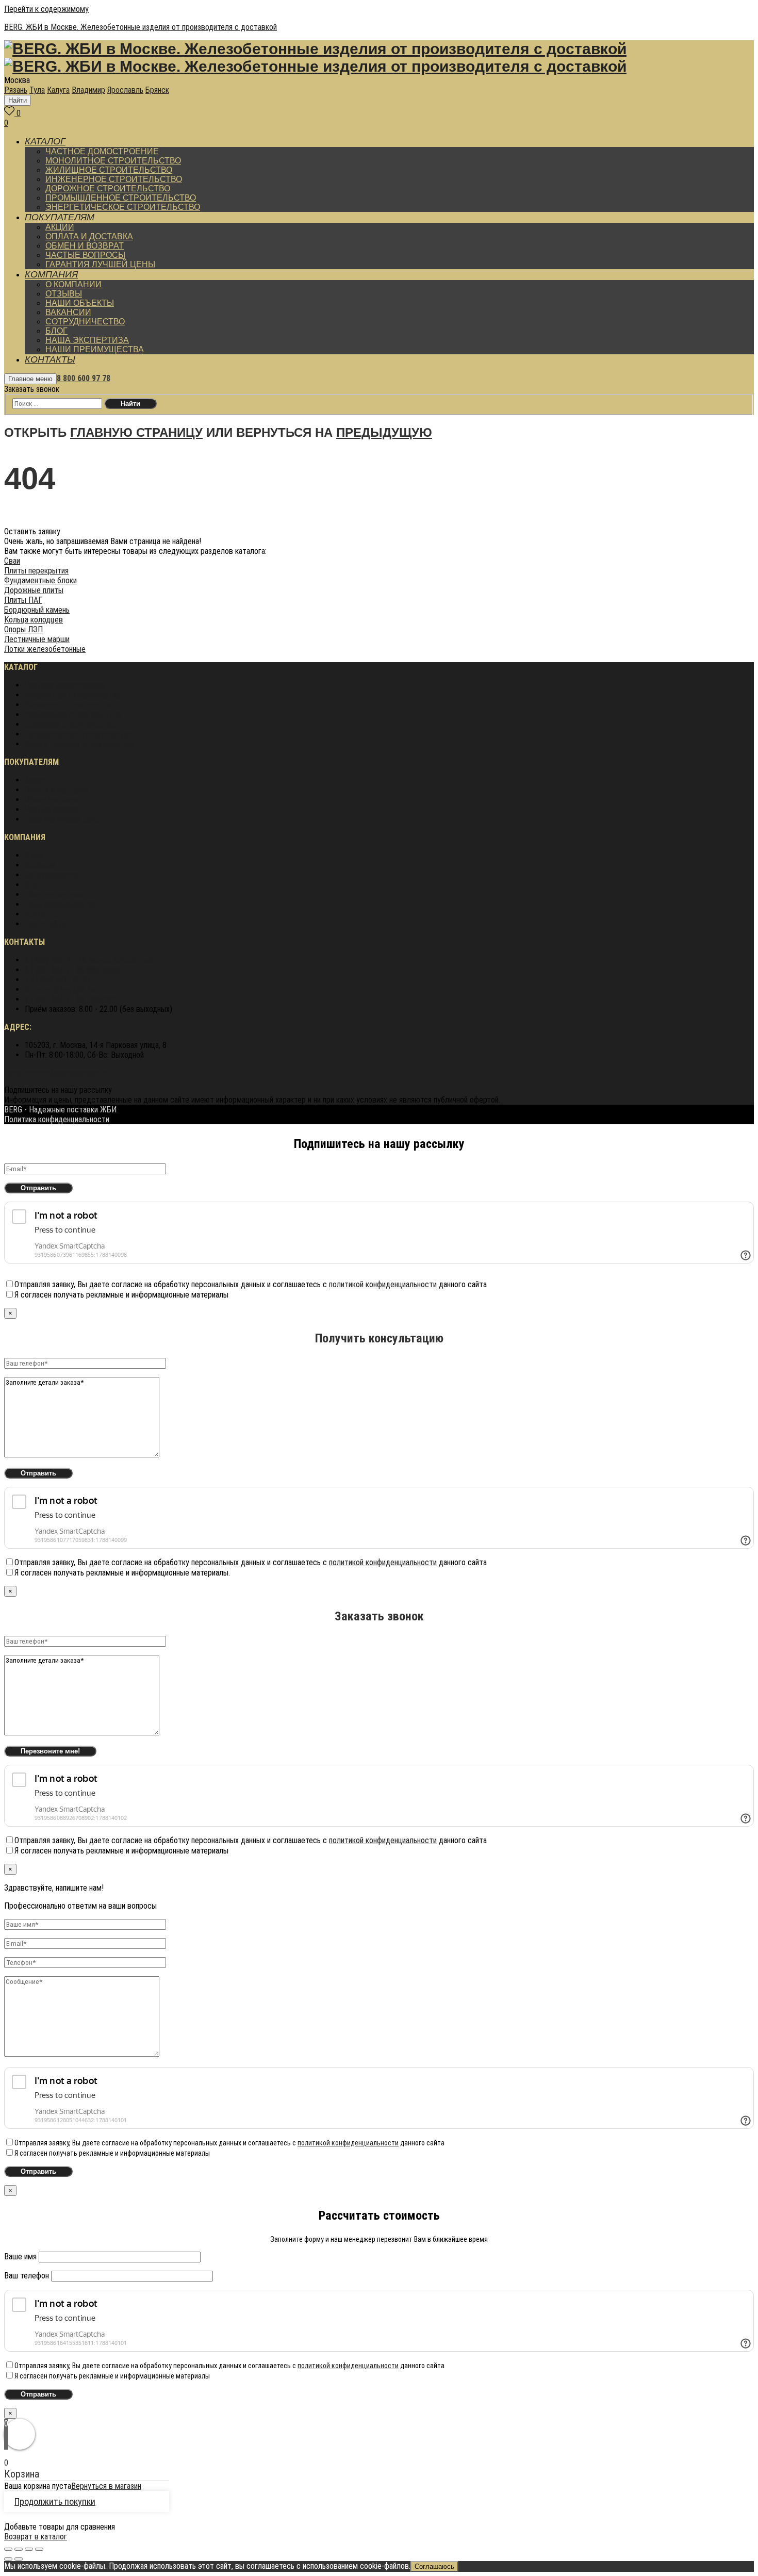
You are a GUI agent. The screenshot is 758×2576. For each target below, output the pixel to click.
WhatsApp (72, 970)
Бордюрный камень (37, 610)
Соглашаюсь (434, 2566)
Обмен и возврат (53, 800)
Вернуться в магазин (106, 2486)
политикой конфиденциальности (383, 1284)
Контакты (41, 914)
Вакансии (40, 865)
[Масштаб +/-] (39, 2549)
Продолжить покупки (55, 2501)
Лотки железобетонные (45, 649)
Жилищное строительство (70, 705)
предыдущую (384, 432)
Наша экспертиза (54, 895)
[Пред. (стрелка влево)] (8, 2559)
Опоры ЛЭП (23, 629)
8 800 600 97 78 (84, 378)
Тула (37, 90)
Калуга (58, 90)
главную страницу (136, 432)
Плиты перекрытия (36, 571)
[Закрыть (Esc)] (8, 2549)
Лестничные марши (37, 639)
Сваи (12, 561)
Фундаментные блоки (40, 580)
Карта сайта (45, 924)
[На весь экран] (29, 2549)
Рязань (16, 90)
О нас (34, 855)
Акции (35, 780)
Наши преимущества (60, 904)
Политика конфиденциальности (57, 1072)
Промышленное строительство (78, 734)
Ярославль (125, 90)
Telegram (70, 999)
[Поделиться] (19, 2549)
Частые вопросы (53, 809)
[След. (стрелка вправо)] (19, 2559)
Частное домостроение (65, 685)
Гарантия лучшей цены (62, 819)
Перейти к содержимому (46, 9)
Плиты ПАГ (23, 600)
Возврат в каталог (36, 2537)
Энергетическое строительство (79, 744)
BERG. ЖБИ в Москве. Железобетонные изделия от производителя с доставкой (141, 27)
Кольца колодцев (34, 620)
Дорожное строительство (70, 724)
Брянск (157, 90)
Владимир (88, 90)
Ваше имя (21, 2257)
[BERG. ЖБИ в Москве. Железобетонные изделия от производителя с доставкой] (315, 51)
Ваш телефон (28, 2276)
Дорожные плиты (34, 590)
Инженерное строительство (73, 715)
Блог (33, 885)
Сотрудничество (53, 875)
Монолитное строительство (73, 695)
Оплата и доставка (56, 790)
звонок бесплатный (89, 960)
